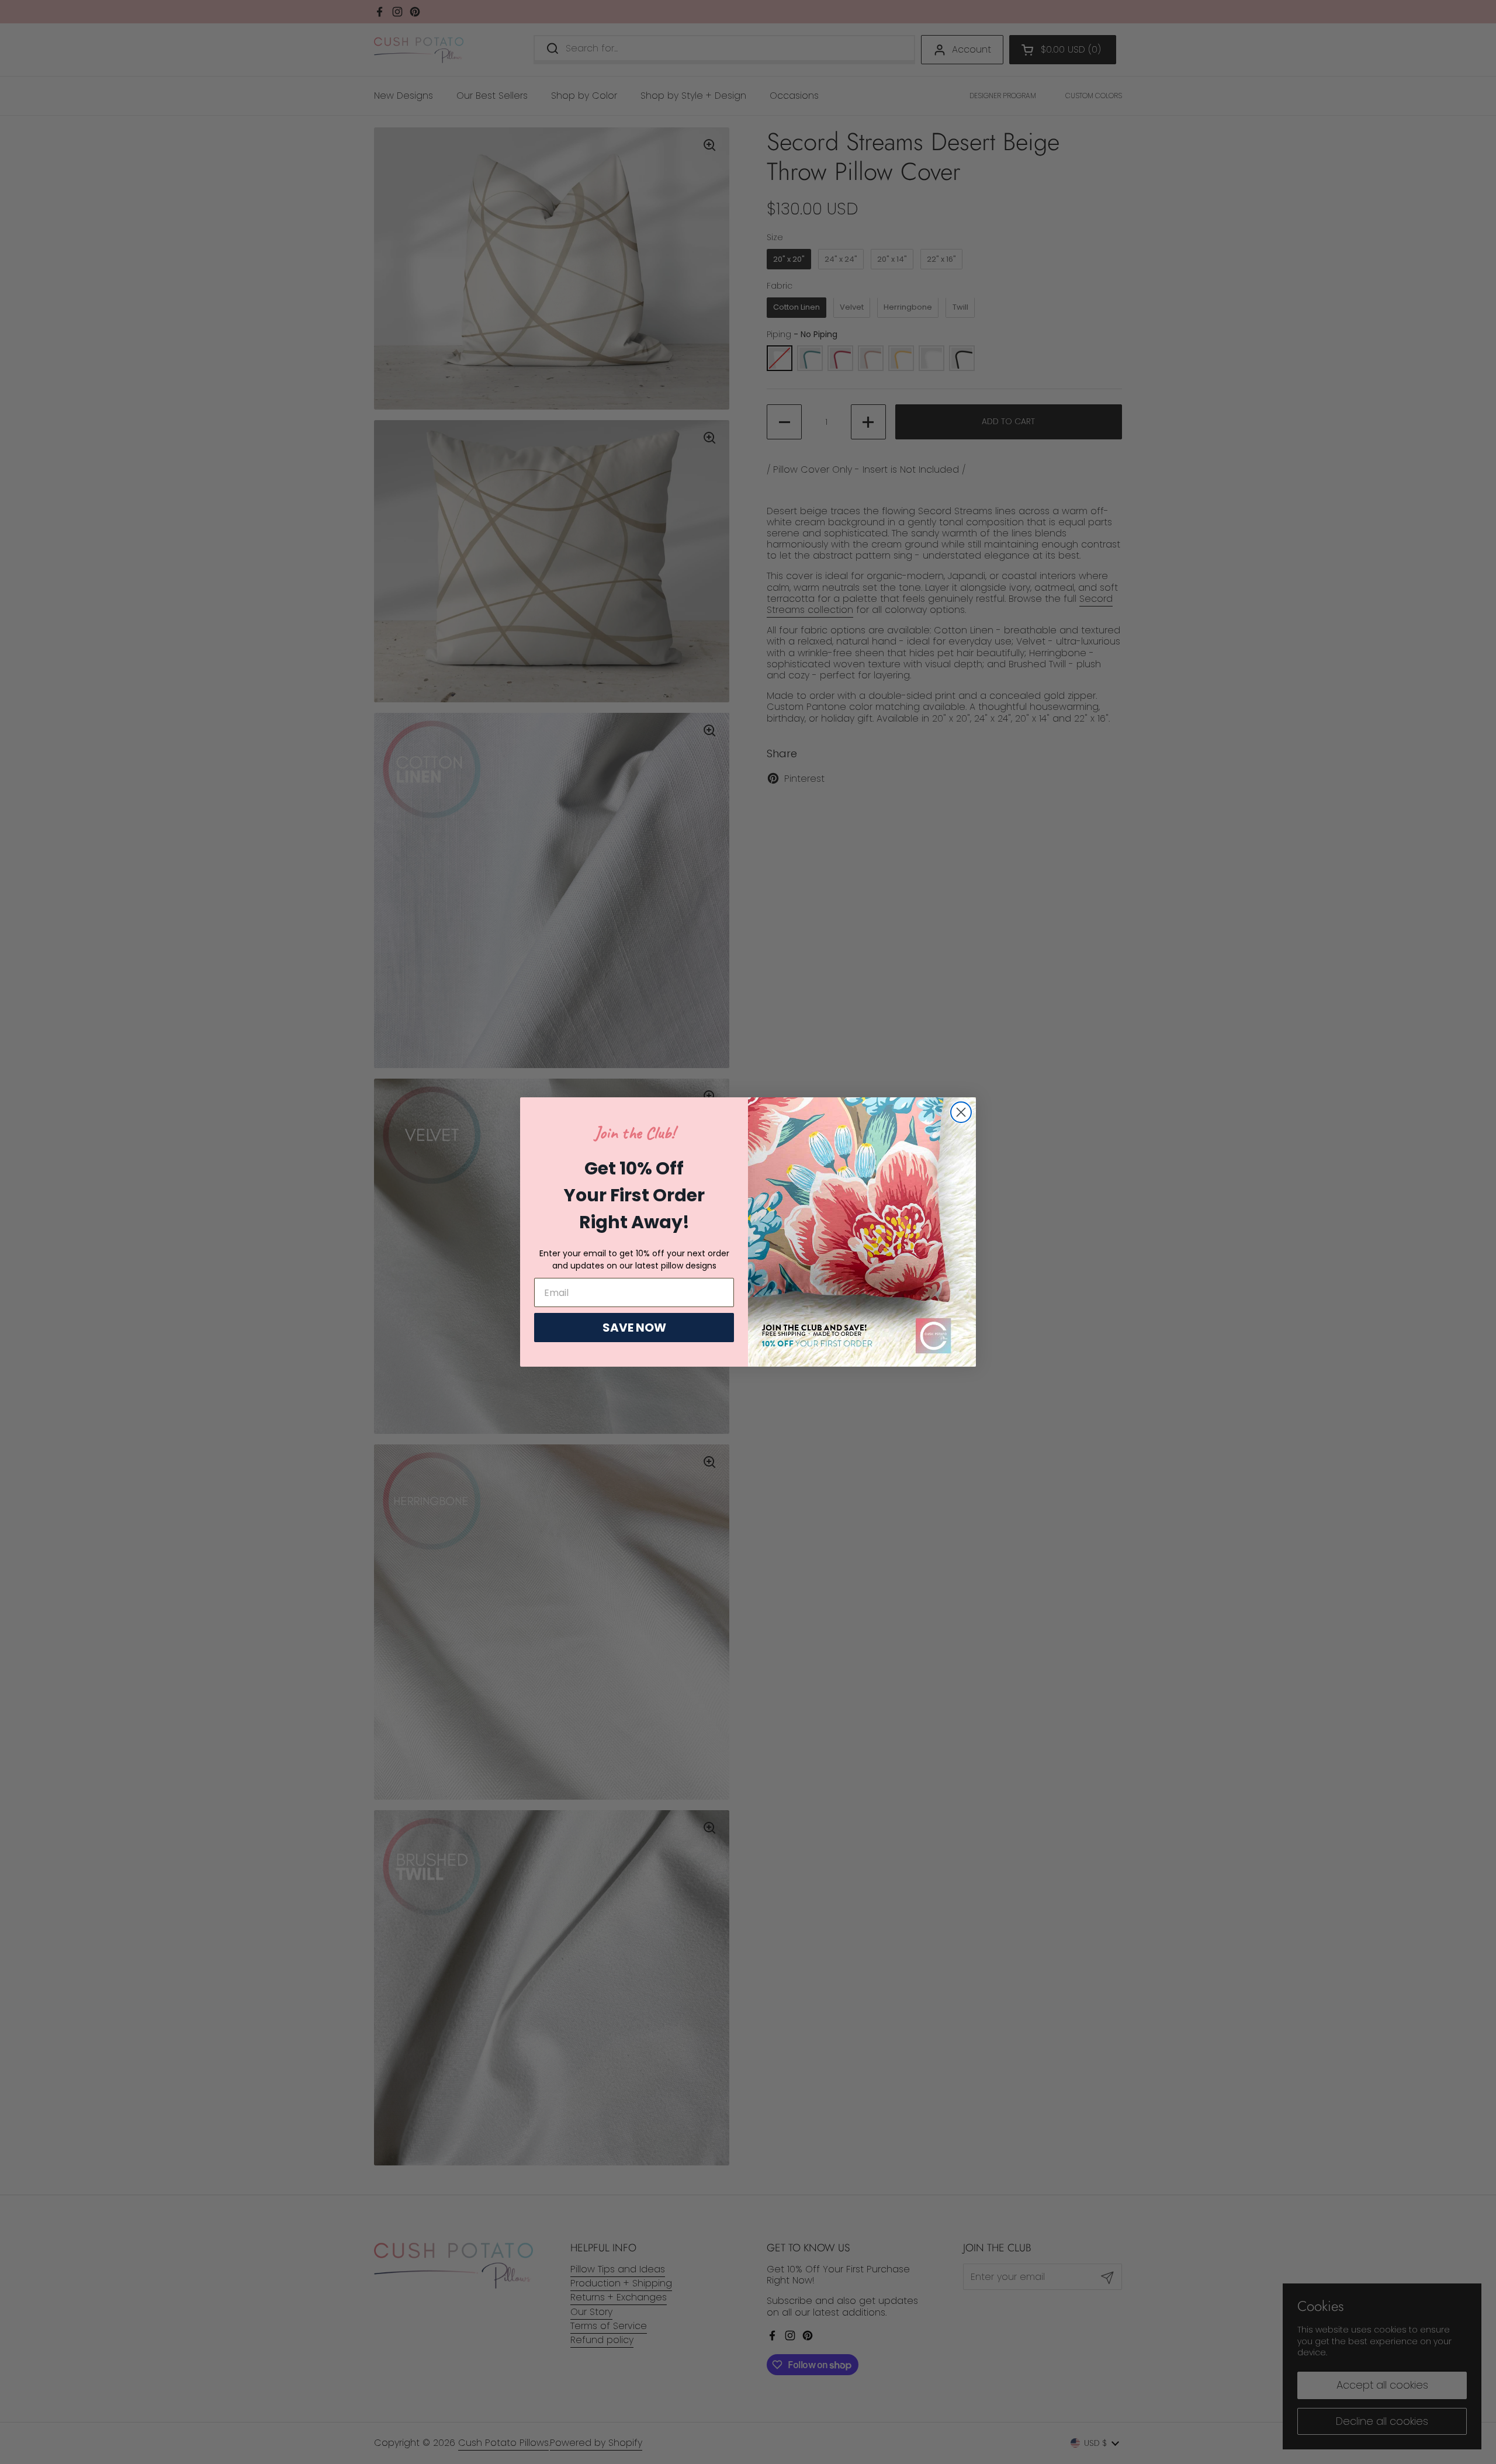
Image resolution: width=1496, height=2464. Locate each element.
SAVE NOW (634, 1328)
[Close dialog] (961, 1112)
